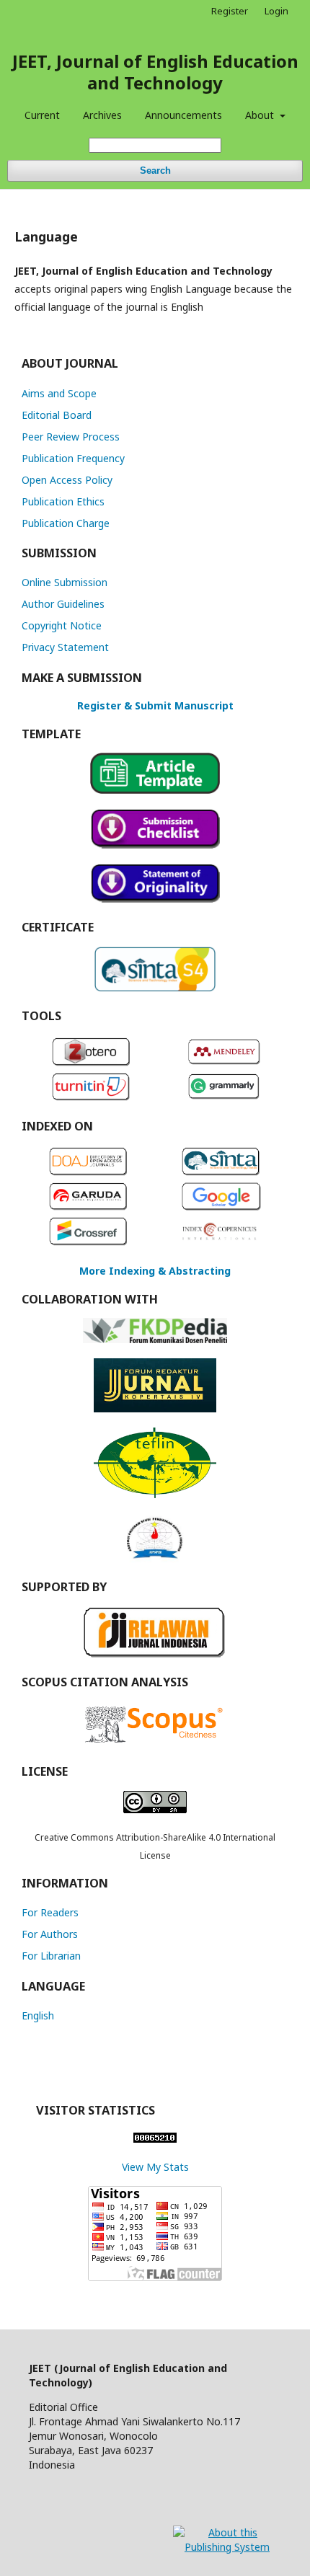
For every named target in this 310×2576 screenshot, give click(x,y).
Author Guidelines (63, 604)
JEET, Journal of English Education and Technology (155, 72)
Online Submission (65, 582)
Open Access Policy (67, 480)
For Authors (50, 1934)
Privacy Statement (65, 647)
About (261, 115)
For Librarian (51, 1956)
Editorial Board (57, 415)
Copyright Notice (62, 625)
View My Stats (155, 2167)
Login (276, 11)
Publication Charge (66, 523)
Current (42, 115)
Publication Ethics (63, 501)
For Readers (50, 1912)
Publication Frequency (73, 458)
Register (230, 11)
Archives (102, 115)
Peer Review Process (71, 437)
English (38, 2015)
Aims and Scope (59, 393)
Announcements (183, 115)
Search (155, 171)
